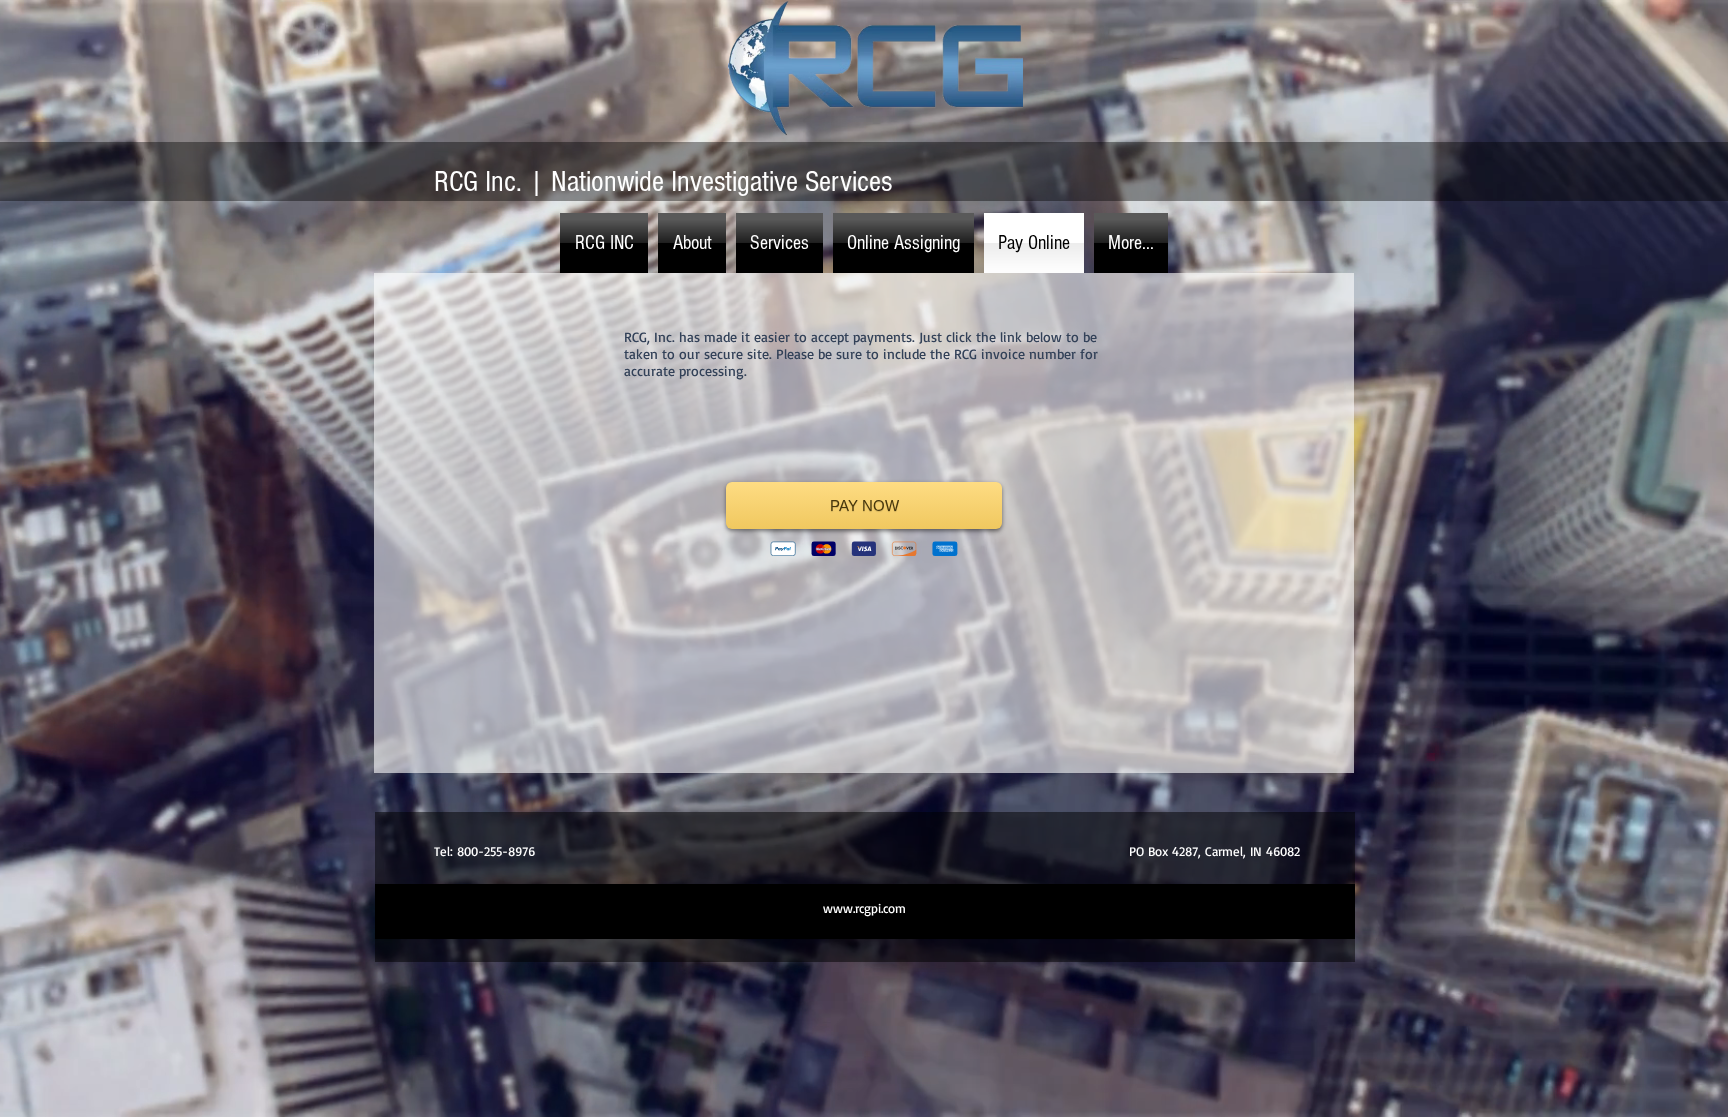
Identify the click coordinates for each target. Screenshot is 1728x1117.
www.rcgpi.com (864, 908)
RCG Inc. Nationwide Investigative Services (663, 182)
